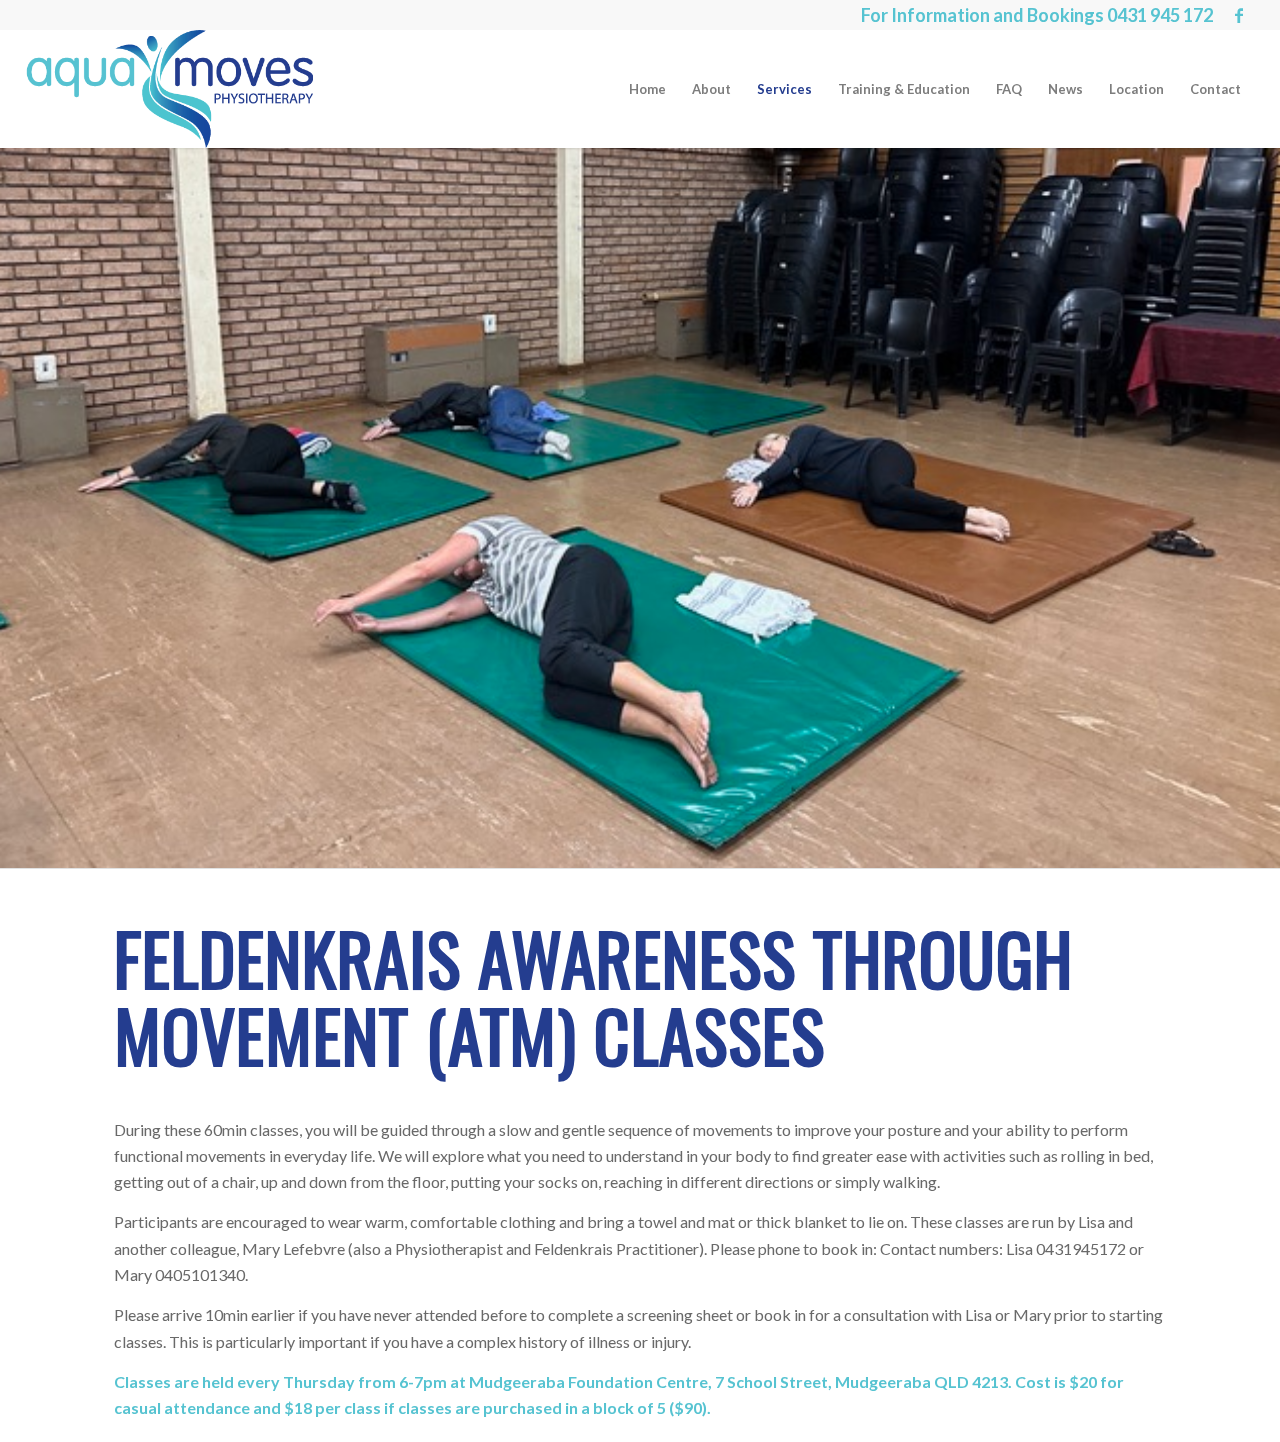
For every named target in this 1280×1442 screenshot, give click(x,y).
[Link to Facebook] (1239, 15)
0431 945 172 (1160, 15)
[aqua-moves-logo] (169, 89)
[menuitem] (647, 89)
